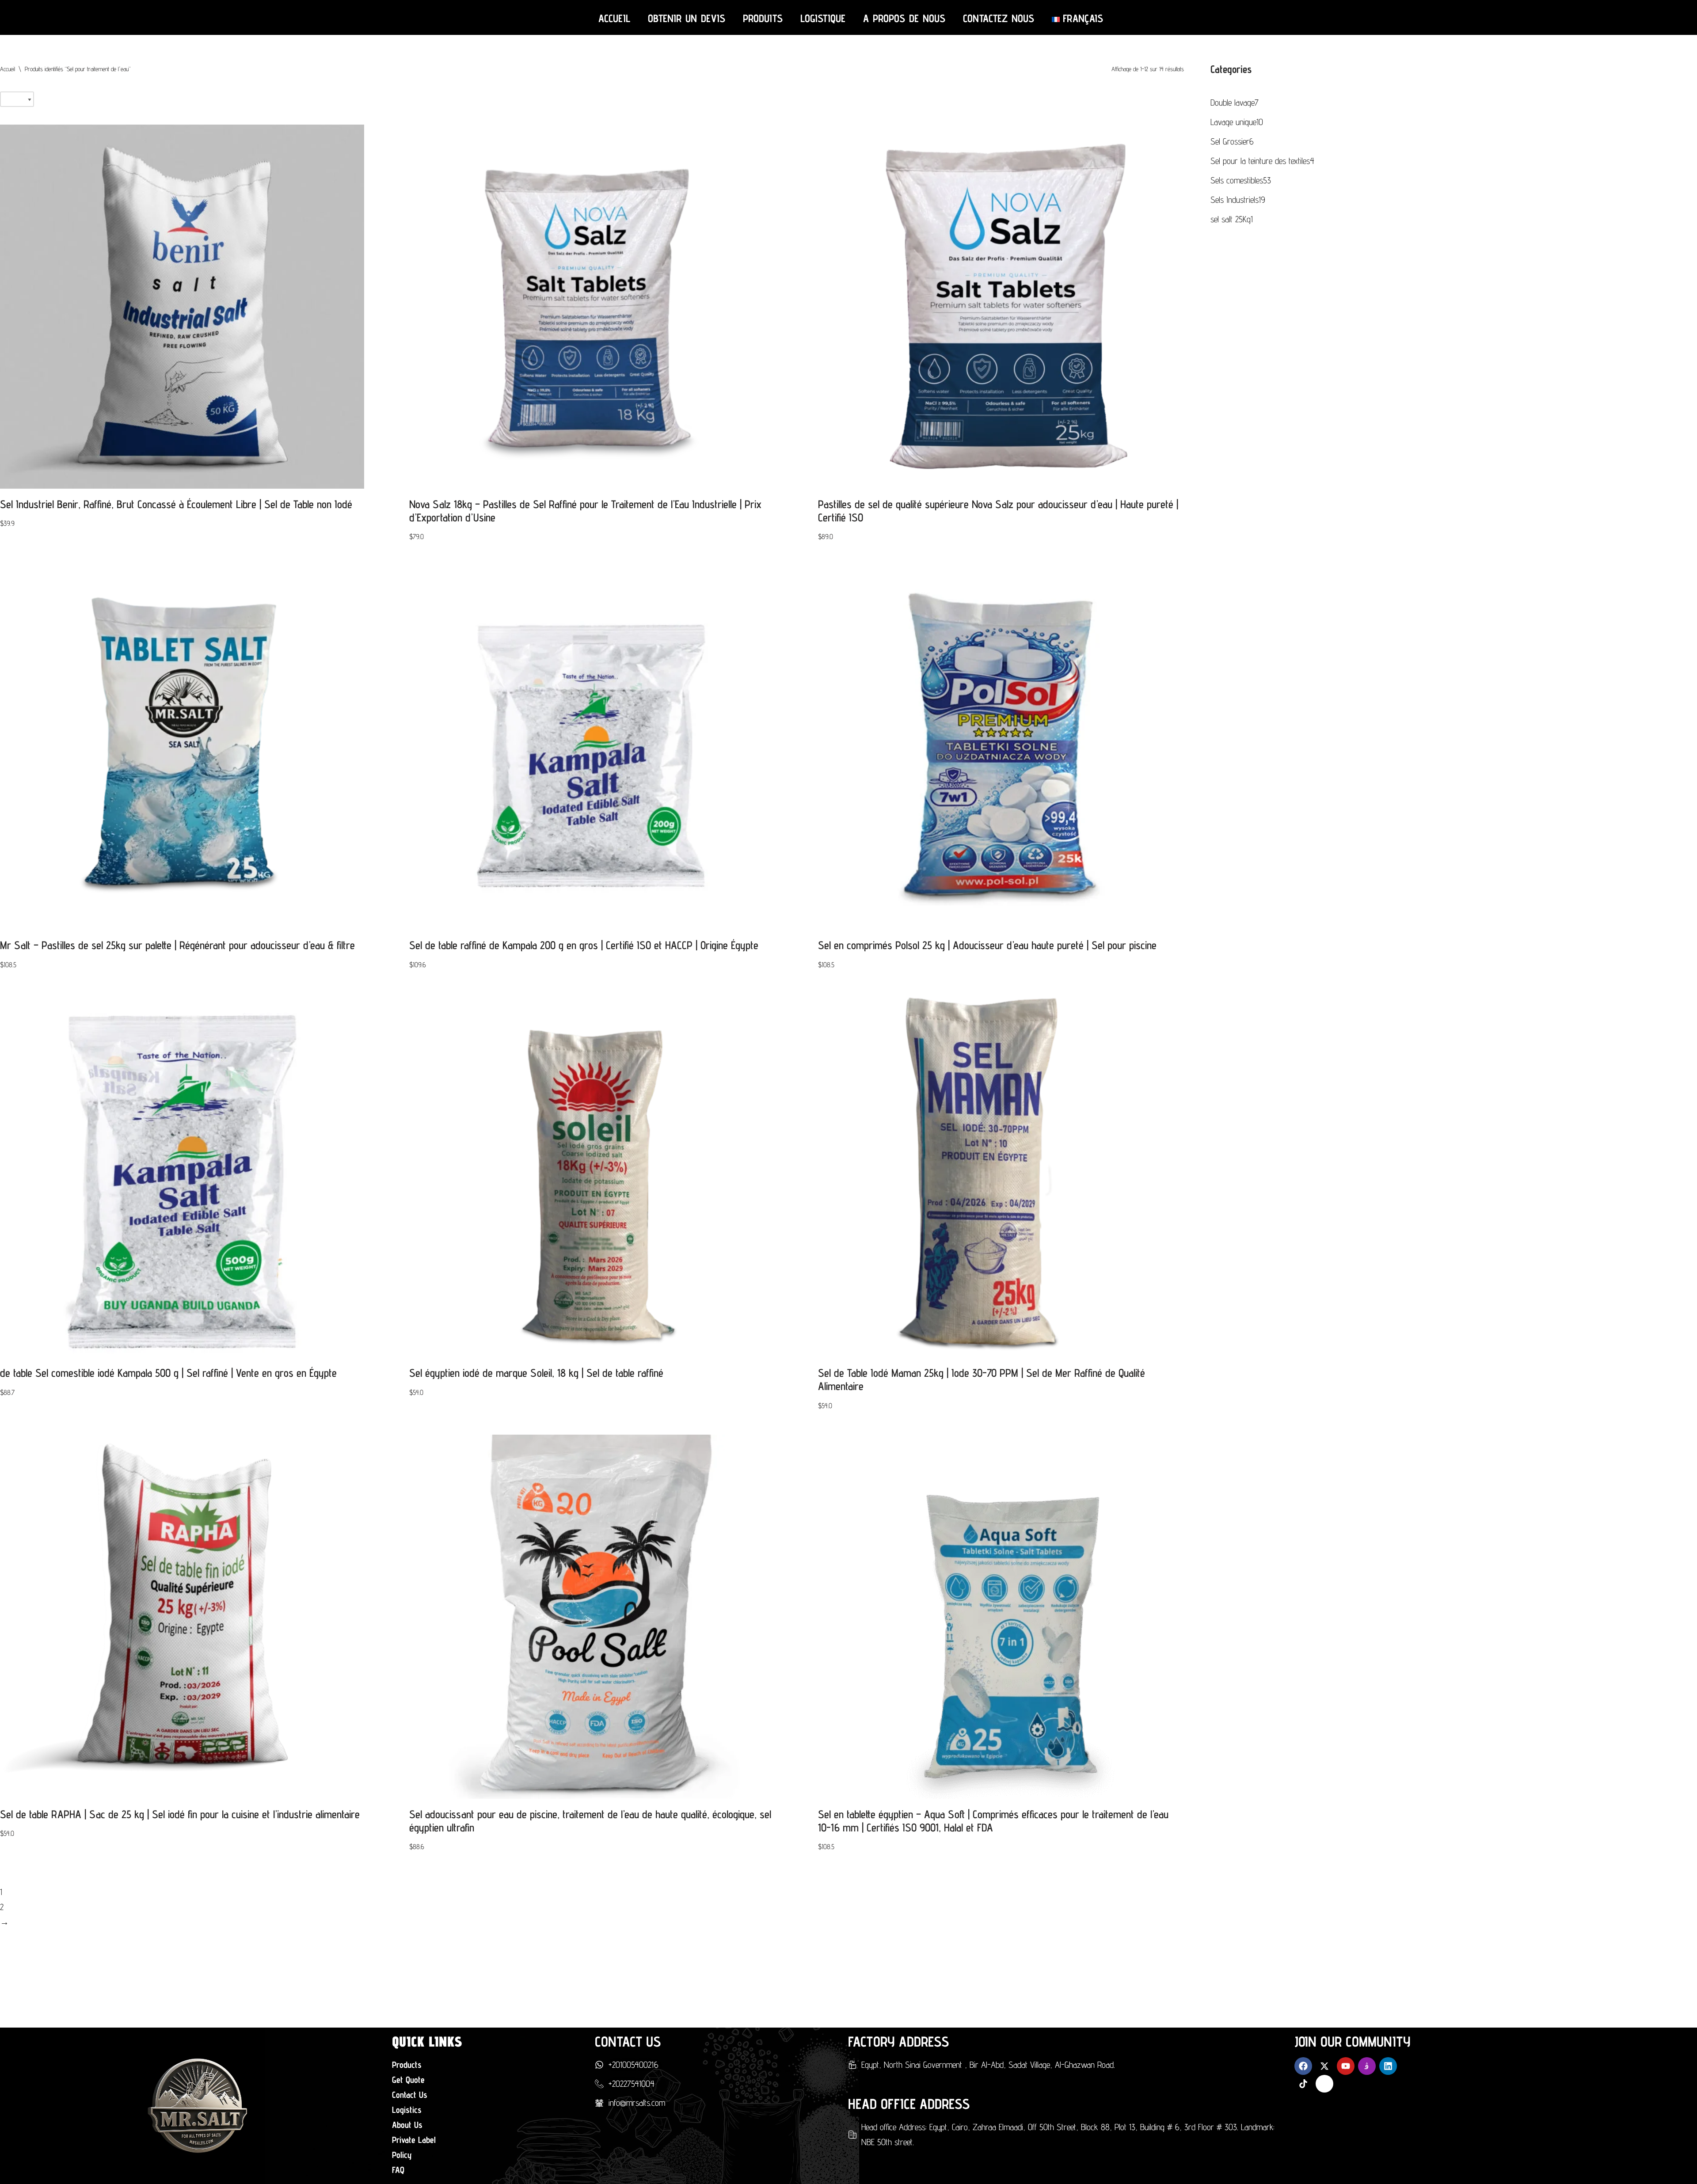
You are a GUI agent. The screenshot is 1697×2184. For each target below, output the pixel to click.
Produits (763, 18)
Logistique (823, 18)
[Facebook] (1303, 2066)
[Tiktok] (1303, 2084)
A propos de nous (904, 18)
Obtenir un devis (687, 18)
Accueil (614, 18)
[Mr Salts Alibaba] (1324, 2084)
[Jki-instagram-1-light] (1367, 2066)
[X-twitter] (1324, 2066)
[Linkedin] (1388, 2066)
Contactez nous (999, 18)
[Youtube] (1346, 2066)
